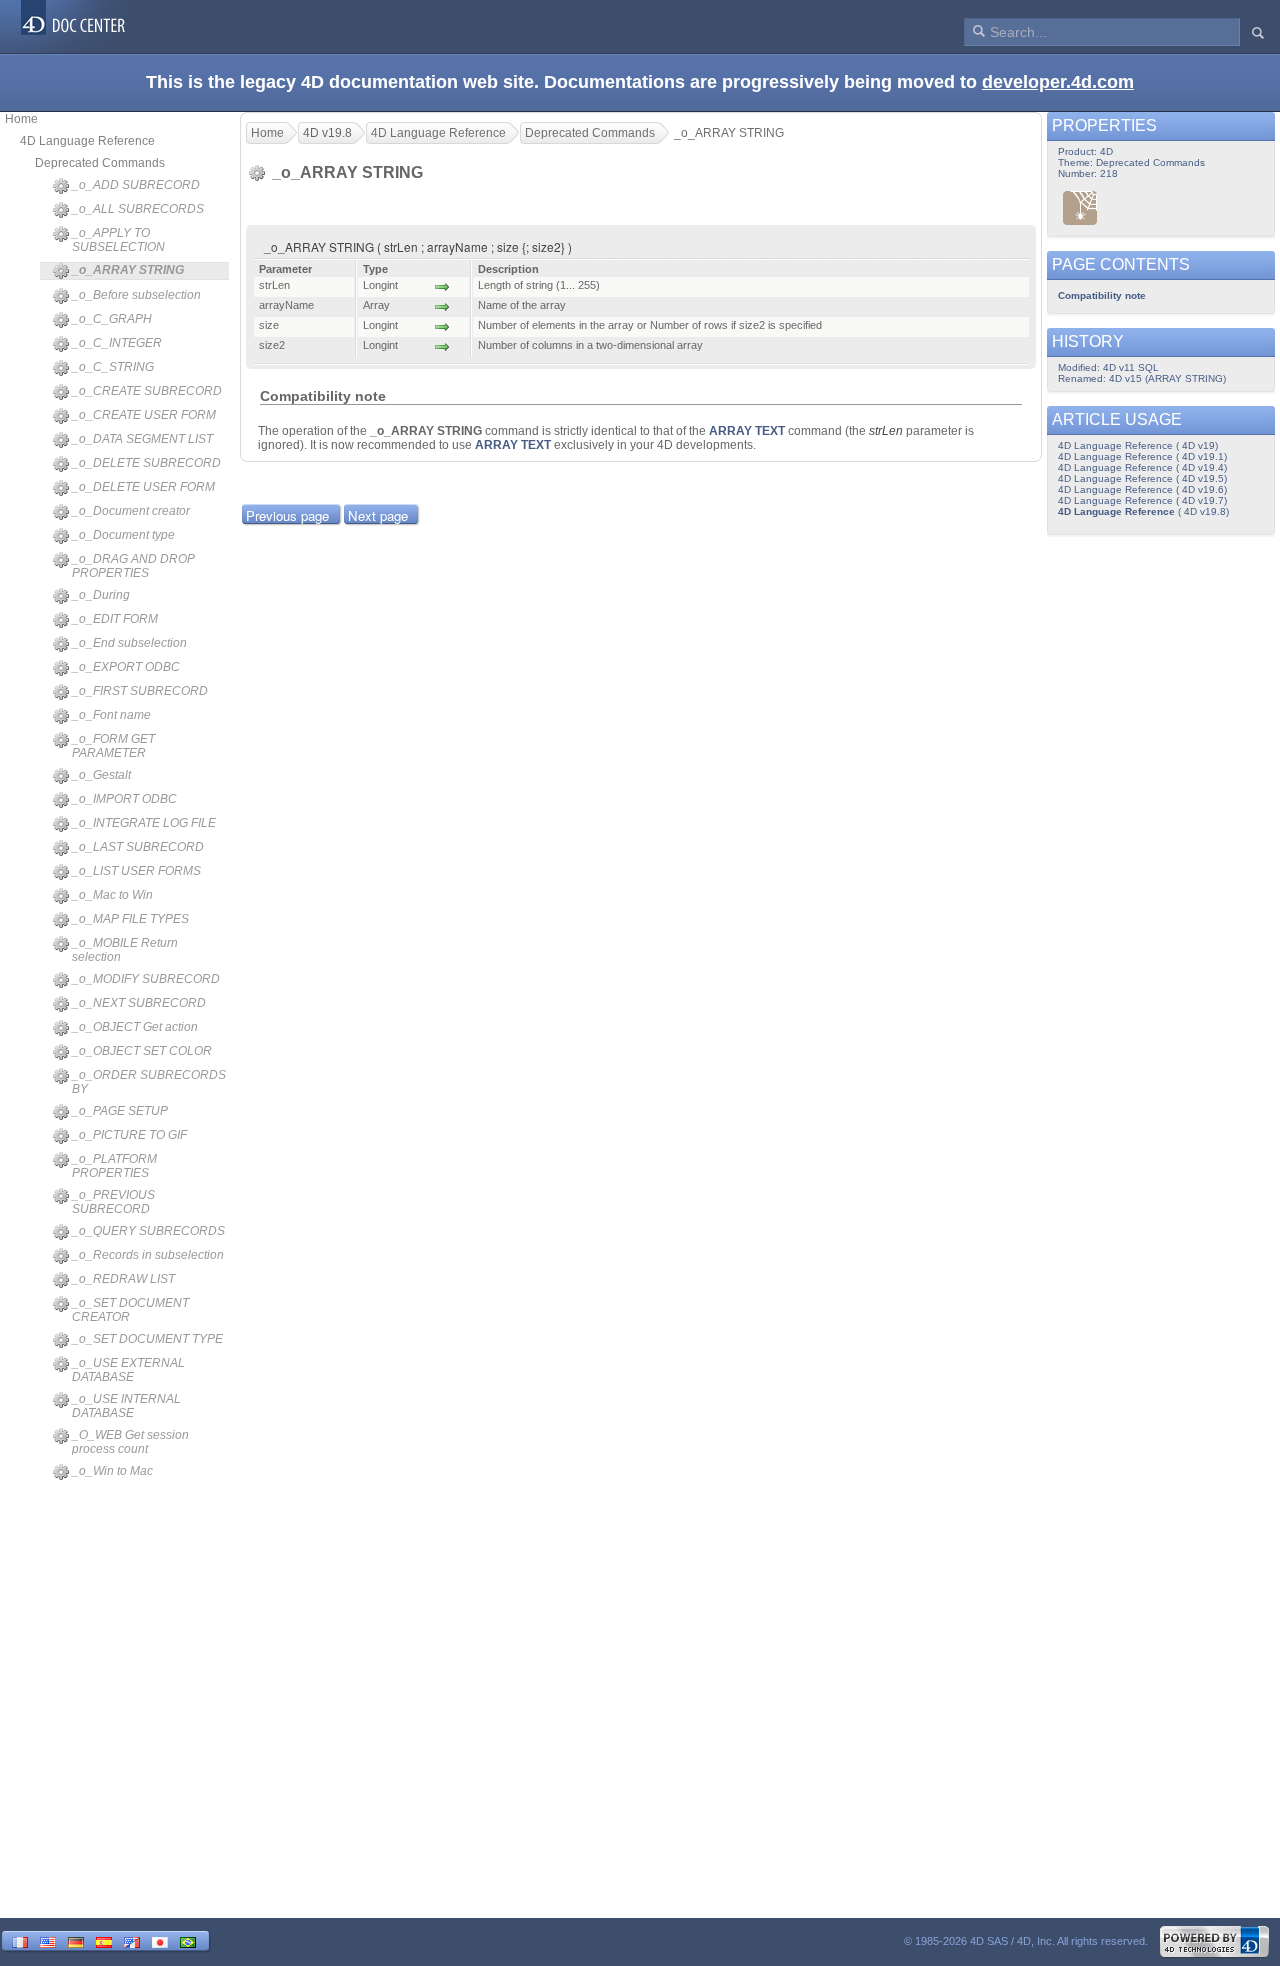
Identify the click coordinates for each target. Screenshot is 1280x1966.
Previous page (287, 515)
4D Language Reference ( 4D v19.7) (1142, 500)
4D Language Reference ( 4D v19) (1138, 445)
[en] (48, 1940)
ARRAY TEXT (747, 431)
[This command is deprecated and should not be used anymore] (1081, 207)
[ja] (160, 1940)
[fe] (132, 1940)
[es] (104, 1940)
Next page (378, 515)
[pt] (188, 1940)
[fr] (20, 1940)
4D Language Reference (87, 141)
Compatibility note (1102, 295)
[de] (76, 1940)
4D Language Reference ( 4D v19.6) (1142, 489)
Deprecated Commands (100, 163)
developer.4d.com (1058, 82)
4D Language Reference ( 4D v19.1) (1142, 456)
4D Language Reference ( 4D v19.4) (1142, 467)
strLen (886, 431)
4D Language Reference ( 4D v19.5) (1142, 478)
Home (21, 119)
